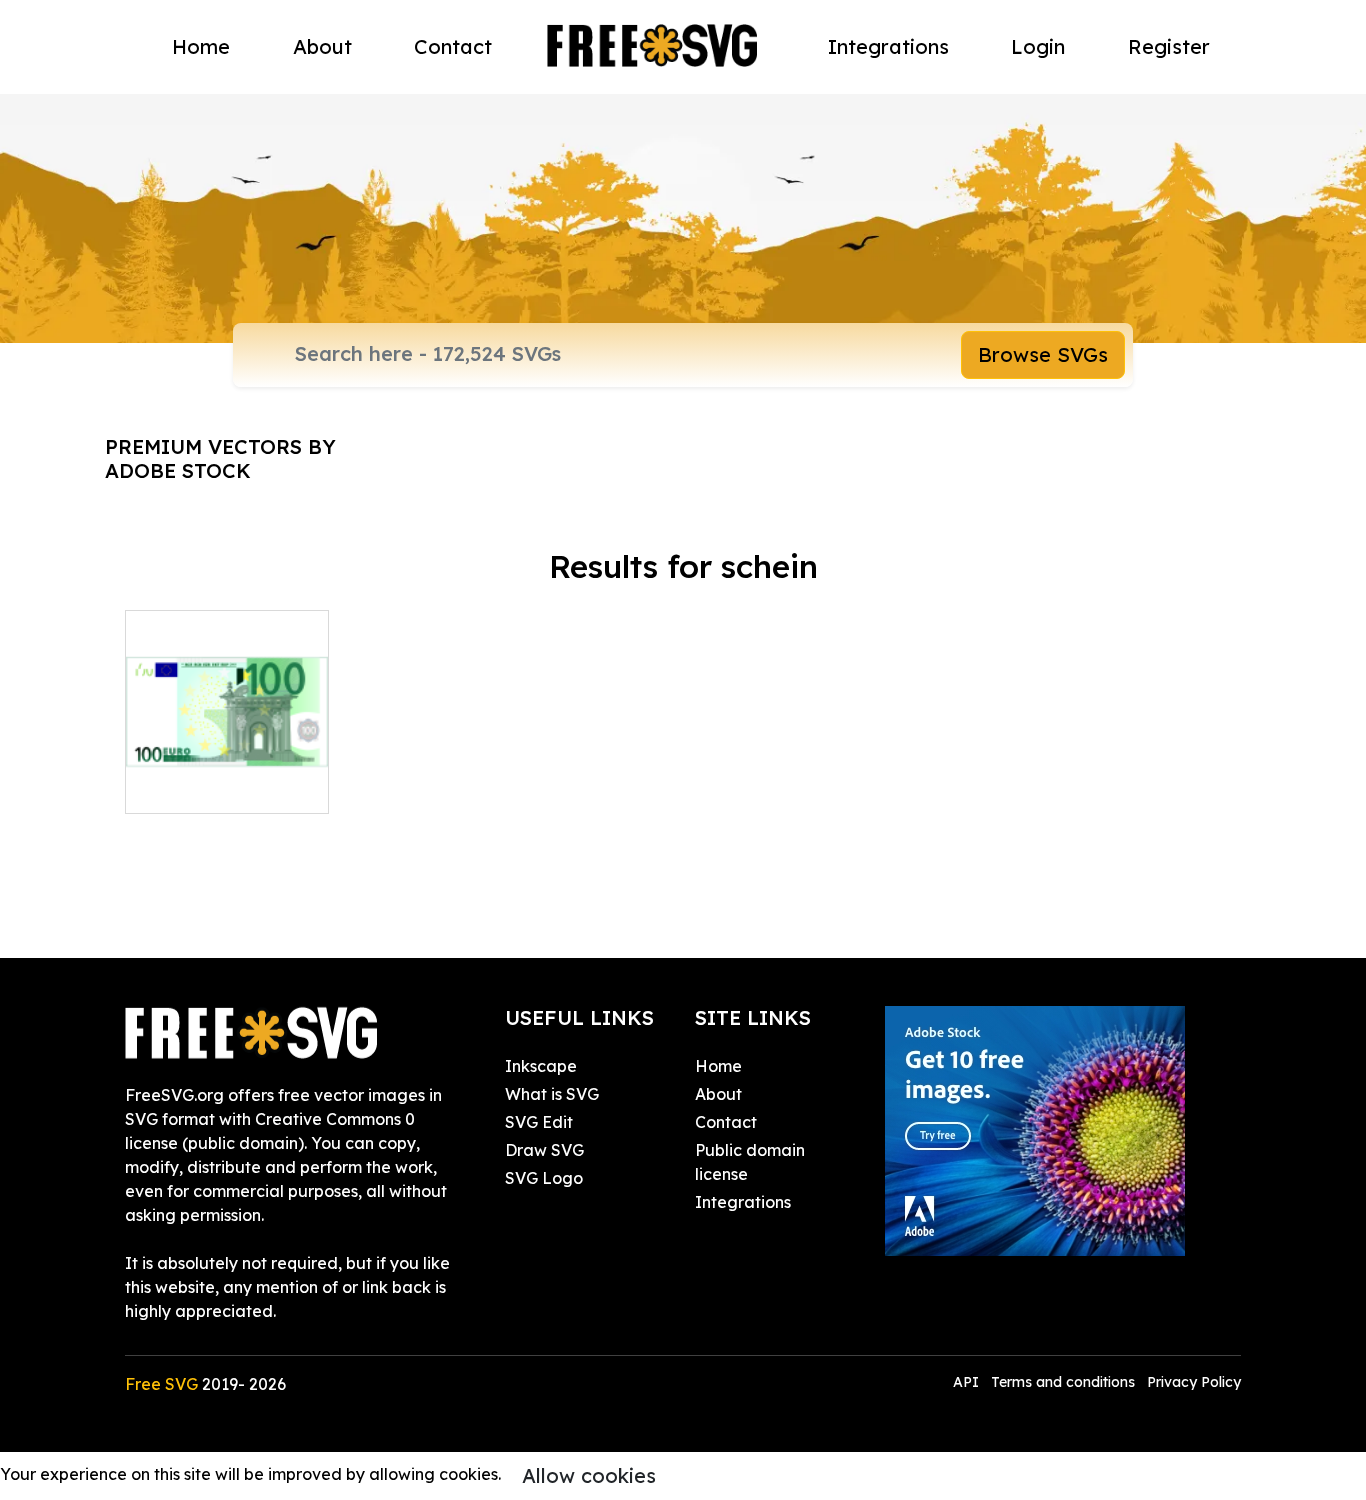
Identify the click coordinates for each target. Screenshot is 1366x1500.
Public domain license (750, 1162)
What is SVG (552, 1094)
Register (1169, 46)
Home (201, 46)
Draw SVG (544, 1150)
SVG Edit (539, 1122)
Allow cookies (589, 1475)
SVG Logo (544, 1178)
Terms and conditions (1063, 1382)
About (322, 46)
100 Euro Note (202, 786)
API (968, 1382)
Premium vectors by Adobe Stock (220, 458)
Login (1038, 46)
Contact (453, 46)
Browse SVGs (1043, 354)
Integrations (888, 46)
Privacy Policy (1194, 1382)
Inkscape (541, 1066)
